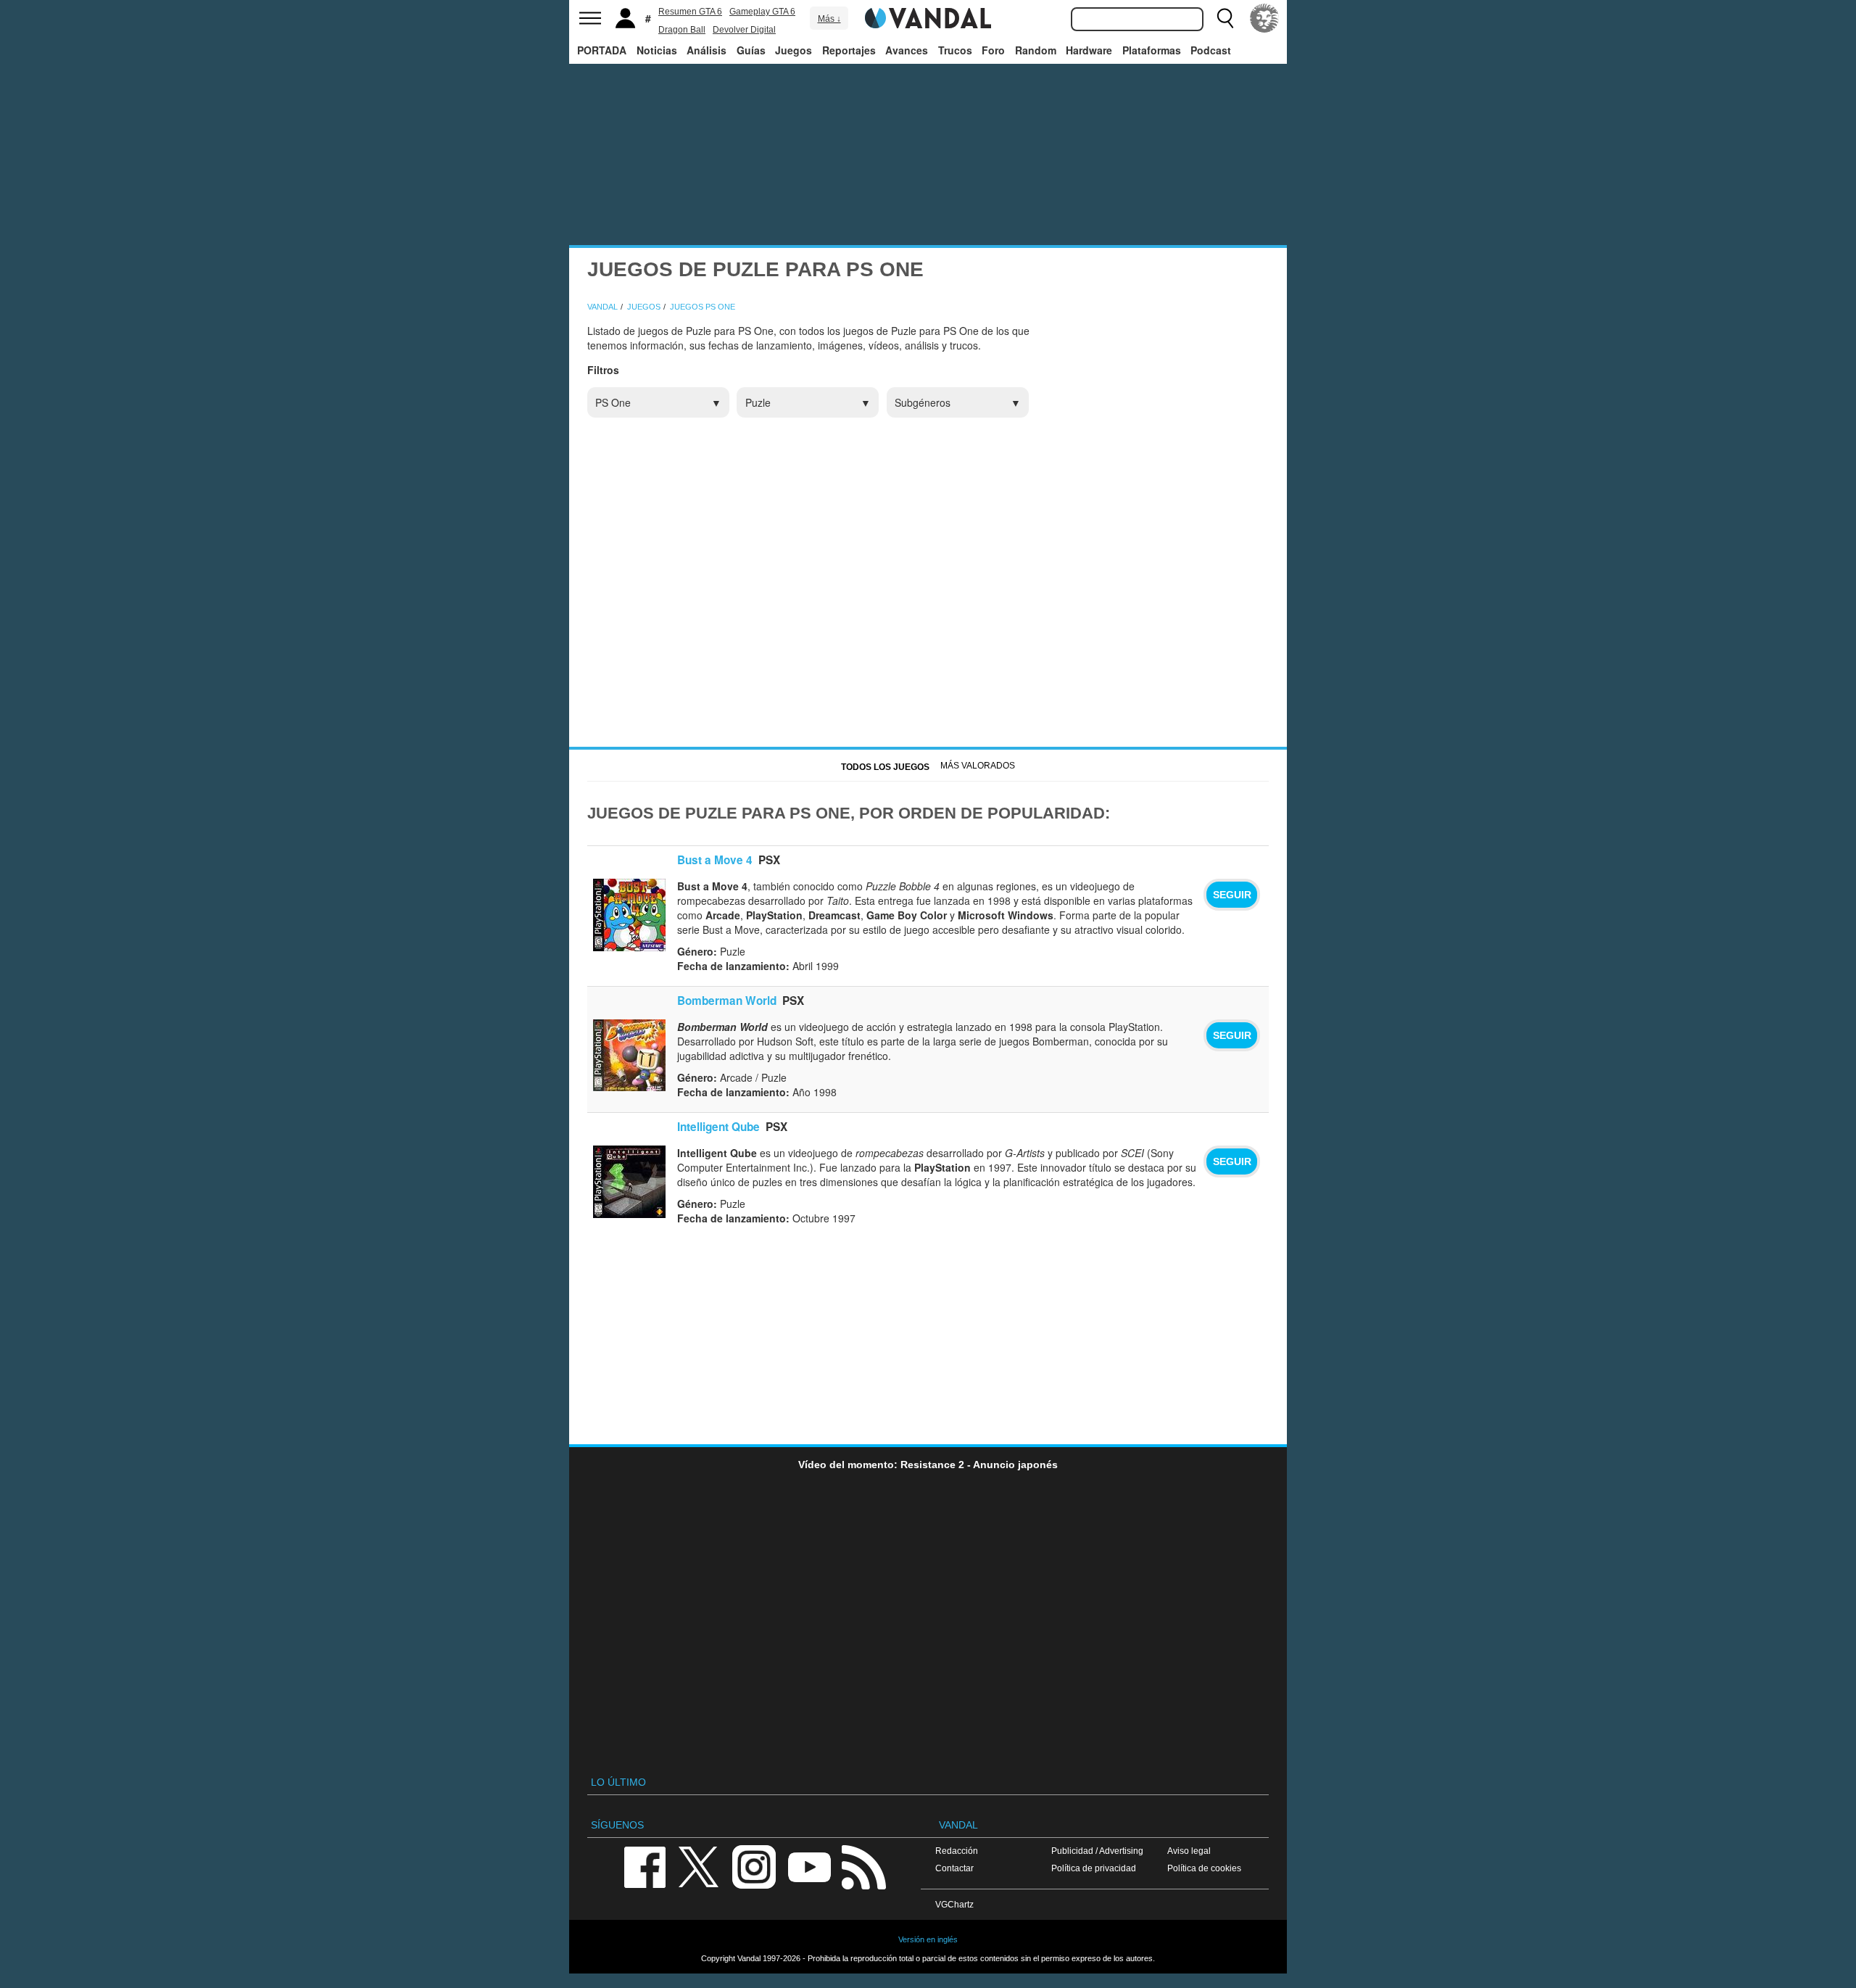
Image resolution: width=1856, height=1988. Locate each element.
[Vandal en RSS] (863, 1866)
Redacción (957, 1851)
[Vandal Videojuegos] (928, 17)
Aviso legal (1189, 1851)
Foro (993, 50)
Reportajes (849, 50)
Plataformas (1152, 50)
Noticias (657, 50)
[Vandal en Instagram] (754, 1866)
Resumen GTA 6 (690, 12)
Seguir (1232, 895)
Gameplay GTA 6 (762, 12)
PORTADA (602, 50)
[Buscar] (1225, 18)
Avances (907, 50)
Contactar (954, 1868)
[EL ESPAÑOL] (1264, 18)
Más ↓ (829, 19)
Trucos (955, 50)
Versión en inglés (928, 1939)
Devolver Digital (744, 30)
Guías (751, 50)
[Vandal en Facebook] (645, 1866)
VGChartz (954, 1904)
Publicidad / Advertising (1097, 1851)
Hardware (1089, 50)
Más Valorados (978, 766)
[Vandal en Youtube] (809, 1866)
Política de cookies (1204, 1868)
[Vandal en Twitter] (699, 1866)
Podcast (1211, 50)
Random (1036, 50)
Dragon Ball (682, 30)
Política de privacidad (1094, 1868)
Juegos (794, 50)
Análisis (707, 50)
